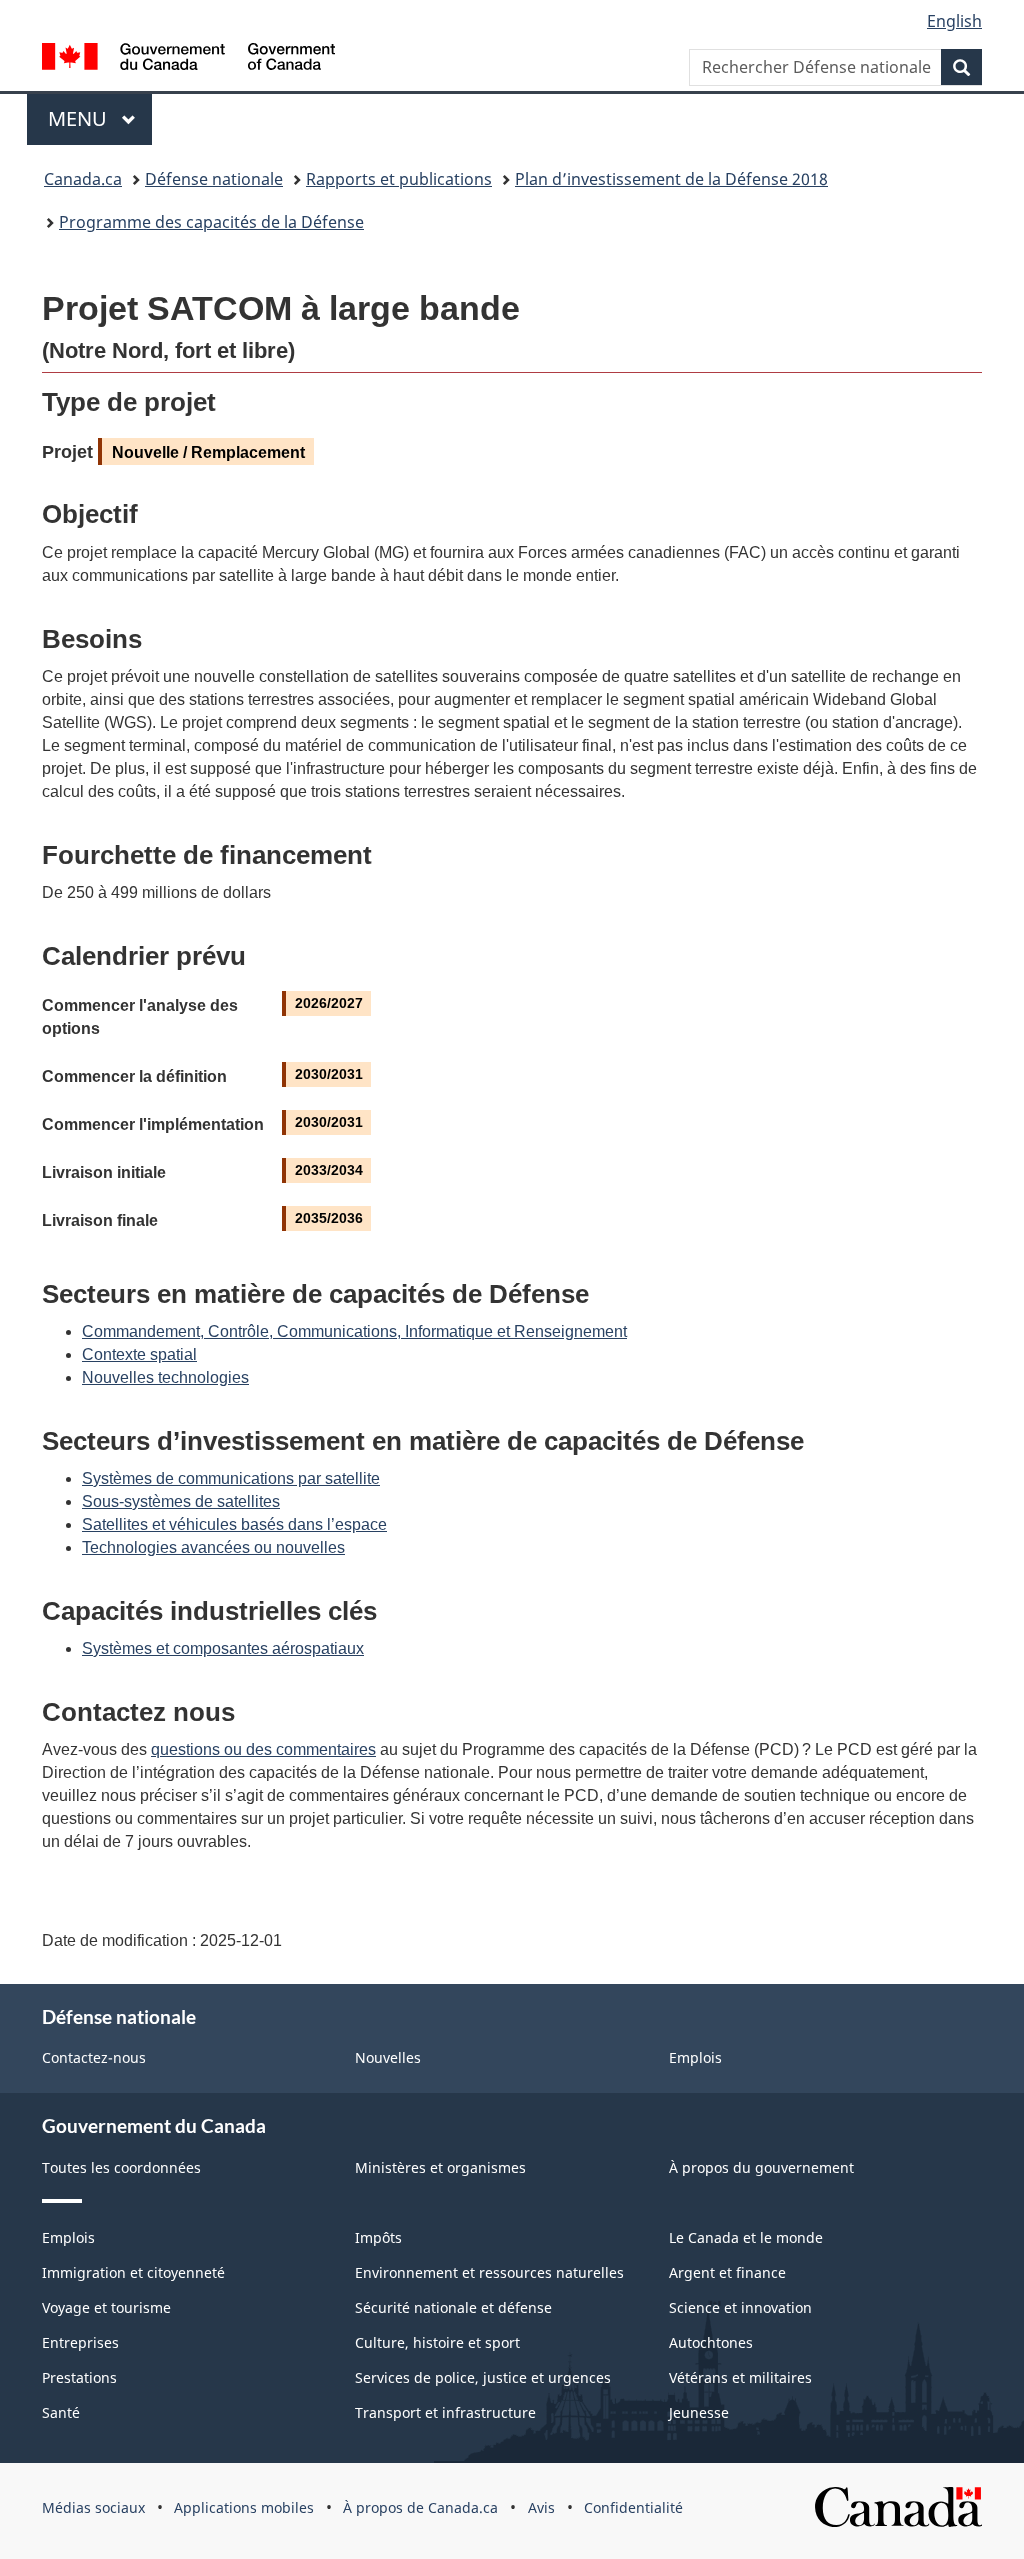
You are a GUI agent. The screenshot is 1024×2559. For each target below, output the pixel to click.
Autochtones (711, 2342)
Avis (541, 2507)
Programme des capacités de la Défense (211, 222)
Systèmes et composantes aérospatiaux (223, 1648)
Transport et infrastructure (445, 2412)
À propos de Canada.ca (420, 2507)
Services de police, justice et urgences (483, 2377)
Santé (61, 2412)
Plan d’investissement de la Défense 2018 (671, 179)
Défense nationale (214, 179)
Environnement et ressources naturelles (489, 2272)
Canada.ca (83, 179)
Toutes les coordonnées (121, 2167)
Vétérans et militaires (740, 2377)
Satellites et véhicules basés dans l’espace (234, 1524)
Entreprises (80, 2342)
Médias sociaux (93, 2507)
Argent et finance (727, 2272)
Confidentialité (633, 2507)
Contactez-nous (94, 2057)
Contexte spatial (139, 1354)
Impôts (378, 2237)
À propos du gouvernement (761, 2167)
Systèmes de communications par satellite (231, 1478)
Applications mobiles (244, 2507)
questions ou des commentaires (263, 1749)
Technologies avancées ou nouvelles (213, 1547)
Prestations (79, 2377)
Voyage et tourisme (106, 2307)
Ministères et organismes (440, 2167)
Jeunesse (699, 2412)
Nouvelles (388, 2057)
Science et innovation (740, 2307)
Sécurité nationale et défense (453, 2307)
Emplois (695, 2057)
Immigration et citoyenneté (133, 2272)
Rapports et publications (399, 179)
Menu (100, 118)
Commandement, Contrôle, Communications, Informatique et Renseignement (354, 1331)
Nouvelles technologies (165, 1377)
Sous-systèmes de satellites (181, 1501)
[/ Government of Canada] (188, 59)
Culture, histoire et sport (437, 2342)
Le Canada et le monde (746, 2237)
